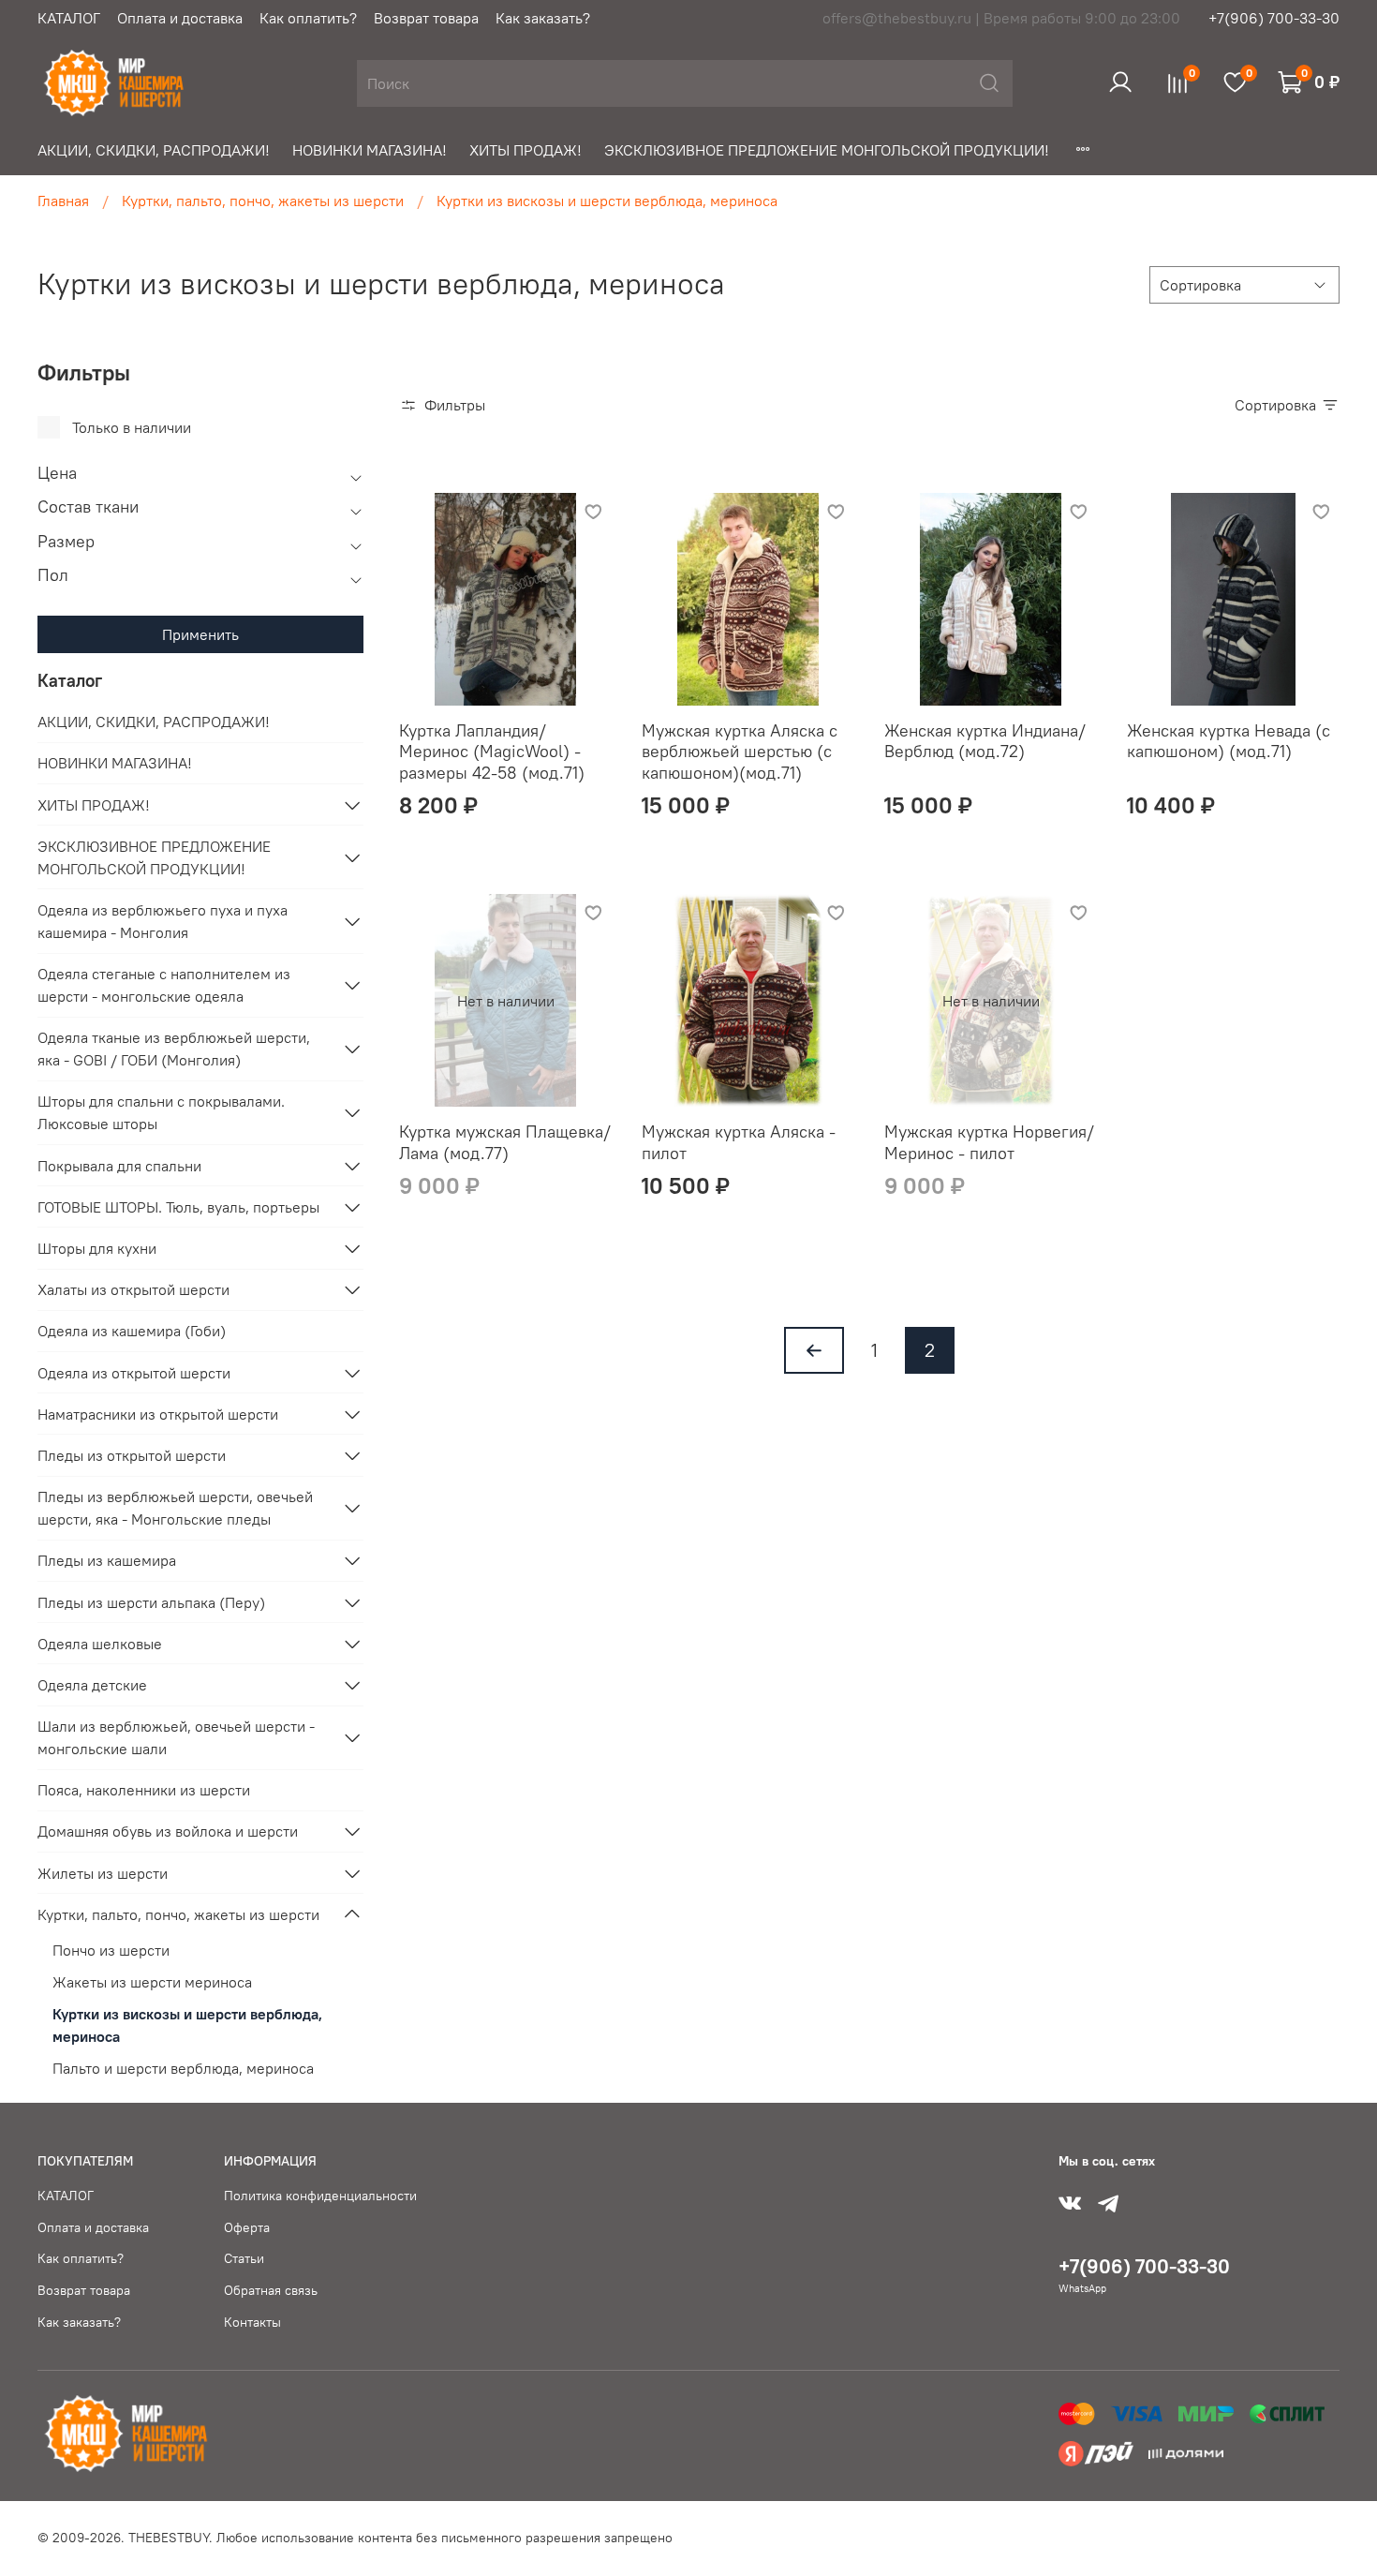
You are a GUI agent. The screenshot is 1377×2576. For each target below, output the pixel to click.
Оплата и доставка (180, 18)
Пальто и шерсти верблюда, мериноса (183, 2068)
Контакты (252, 2322)
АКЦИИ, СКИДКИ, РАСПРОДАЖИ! (154, 150)
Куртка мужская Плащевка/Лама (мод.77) (505, 1142)
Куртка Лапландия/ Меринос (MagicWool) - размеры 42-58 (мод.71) (492, 752)
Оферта (247, 2227)
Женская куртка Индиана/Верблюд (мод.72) (985, 741)
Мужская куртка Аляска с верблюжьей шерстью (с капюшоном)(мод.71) (740, 752)
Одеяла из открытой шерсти (134, 1373)
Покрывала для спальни (119, 1166)
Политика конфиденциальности (320, 2196)
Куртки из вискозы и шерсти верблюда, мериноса (187, 2025)
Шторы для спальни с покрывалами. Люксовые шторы (161, 1112)
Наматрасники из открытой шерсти (158, 1414)
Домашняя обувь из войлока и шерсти (168, 1831)
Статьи (244, 2258)
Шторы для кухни (97, 1248)
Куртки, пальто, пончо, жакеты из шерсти (263, 201)
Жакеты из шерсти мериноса (152, 1982)
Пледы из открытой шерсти (132, 1455)
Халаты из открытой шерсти (133, 1289)
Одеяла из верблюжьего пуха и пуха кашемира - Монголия (163, 921)
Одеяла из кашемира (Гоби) (132, 1331)
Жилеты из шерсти (103, 1873)
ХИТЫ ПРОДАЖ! (526, 150)
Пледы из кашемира (107, 1560)
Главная (63, 201)
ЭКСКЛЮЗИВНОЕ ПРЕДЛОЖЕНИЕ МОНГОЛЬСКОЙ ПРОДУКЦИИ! (827, 150)
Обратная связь (271, 2290)
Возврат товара (426, 18)
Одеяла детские (92, 1685)
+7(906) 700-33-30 (1274, 18)
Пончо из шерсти (111, 1950)
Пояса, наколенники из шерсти (144, 1790)
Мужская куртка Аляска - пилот (739, 1142)
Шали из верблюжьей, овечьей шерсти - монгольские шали (176, 1737)
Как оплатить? (308, 18)
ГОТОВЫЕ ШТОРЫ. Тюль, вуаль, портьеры (178, 1207)
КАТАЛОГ (69, 18)
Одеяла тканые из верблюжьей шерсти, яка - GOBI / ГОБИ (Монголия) (174, 1049)
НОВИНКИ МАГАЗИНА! (370, 150)
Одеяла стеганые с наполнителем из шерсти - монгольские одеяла (164, 985)
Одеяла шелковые (100, 1644)
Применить (200, 634)
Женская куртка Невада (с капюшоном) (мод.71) (1229, 741)
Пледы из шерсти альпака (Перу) (151, 1602)
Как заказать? (543, 18)
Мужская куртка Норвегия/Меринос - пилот (989, 1142)
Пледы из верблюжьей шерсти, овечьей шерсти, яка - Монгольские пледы (175, 1508)
